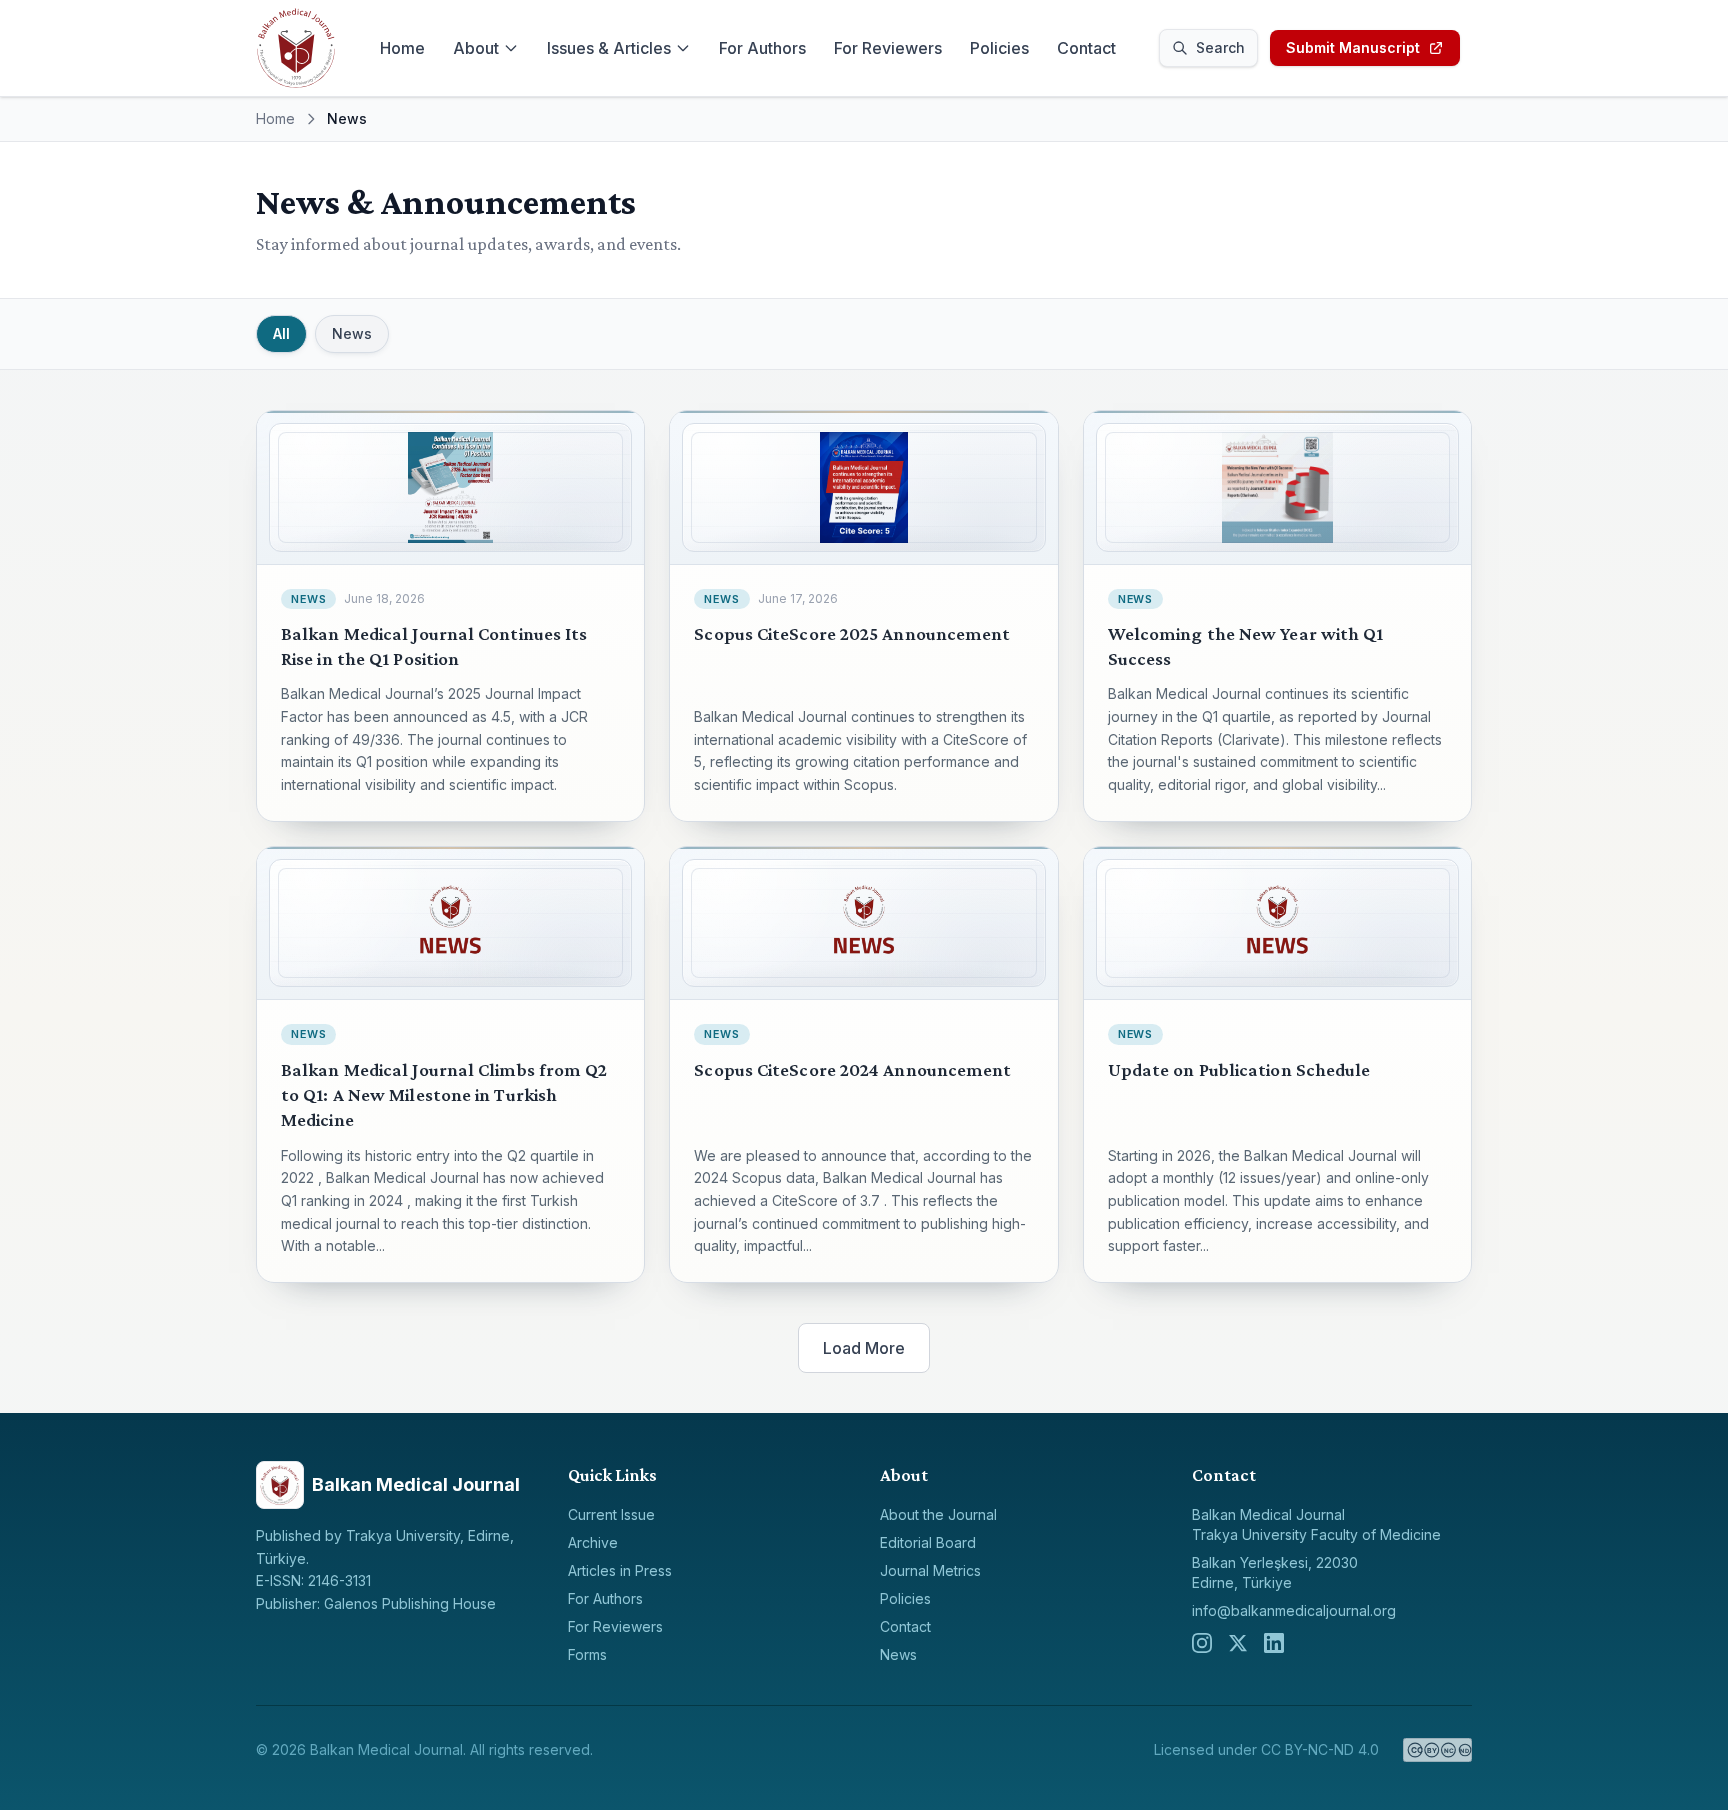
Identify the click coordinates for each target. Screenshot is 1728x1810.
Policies (999, 48)
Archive (593, 1542)
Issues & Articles (609, 48)
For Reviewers (888, 48)
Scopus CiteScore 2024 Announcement (852, 1069)
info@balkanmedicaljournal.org (1294, 1610)
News (352, 333)
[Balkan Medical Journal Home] (296, 48)
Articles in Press (620, 1570)
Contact (1086, 48)
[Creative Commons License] (1437, 1750)
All (281, 333)
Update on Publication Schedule (1239, 1069)
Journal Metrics (930, 1570)
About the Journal (938, 1514)
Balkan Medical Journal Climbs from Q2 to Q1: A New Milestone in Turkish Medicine (444, 1095)
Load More (864, 1348)
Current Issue (611, 1514)
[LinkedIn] (1274, 1643)
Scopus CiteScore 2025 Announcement (852, 633)
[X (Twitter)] (1238, 1643)
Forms (587, 1654)
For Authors (762, 48)
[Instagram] (1202, 1643)
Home (402, 48)
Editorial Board (928, 1542)
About (476, 48)
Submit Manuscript (1353, 47)
